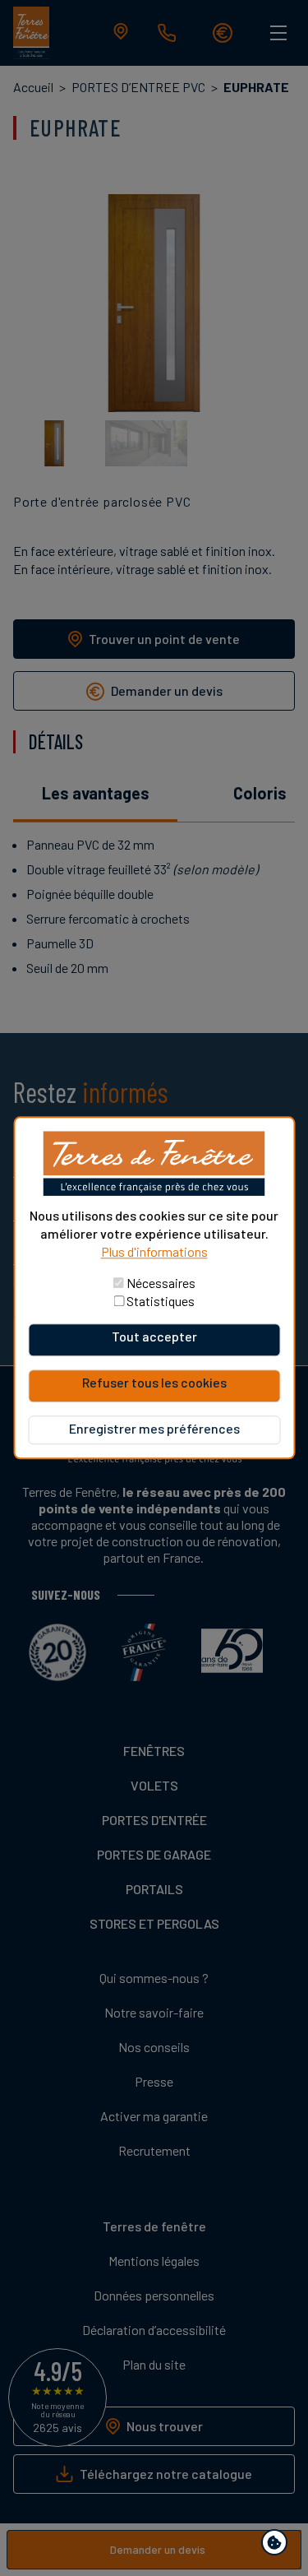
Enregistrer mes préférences (154, 1429)
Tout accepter (154, 1337)
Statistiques (161, 1302)
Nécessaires (161, 1283)
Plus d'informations (154, 1252)
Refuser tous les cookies (154, 1383)
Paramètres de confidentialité (278, 2545)
